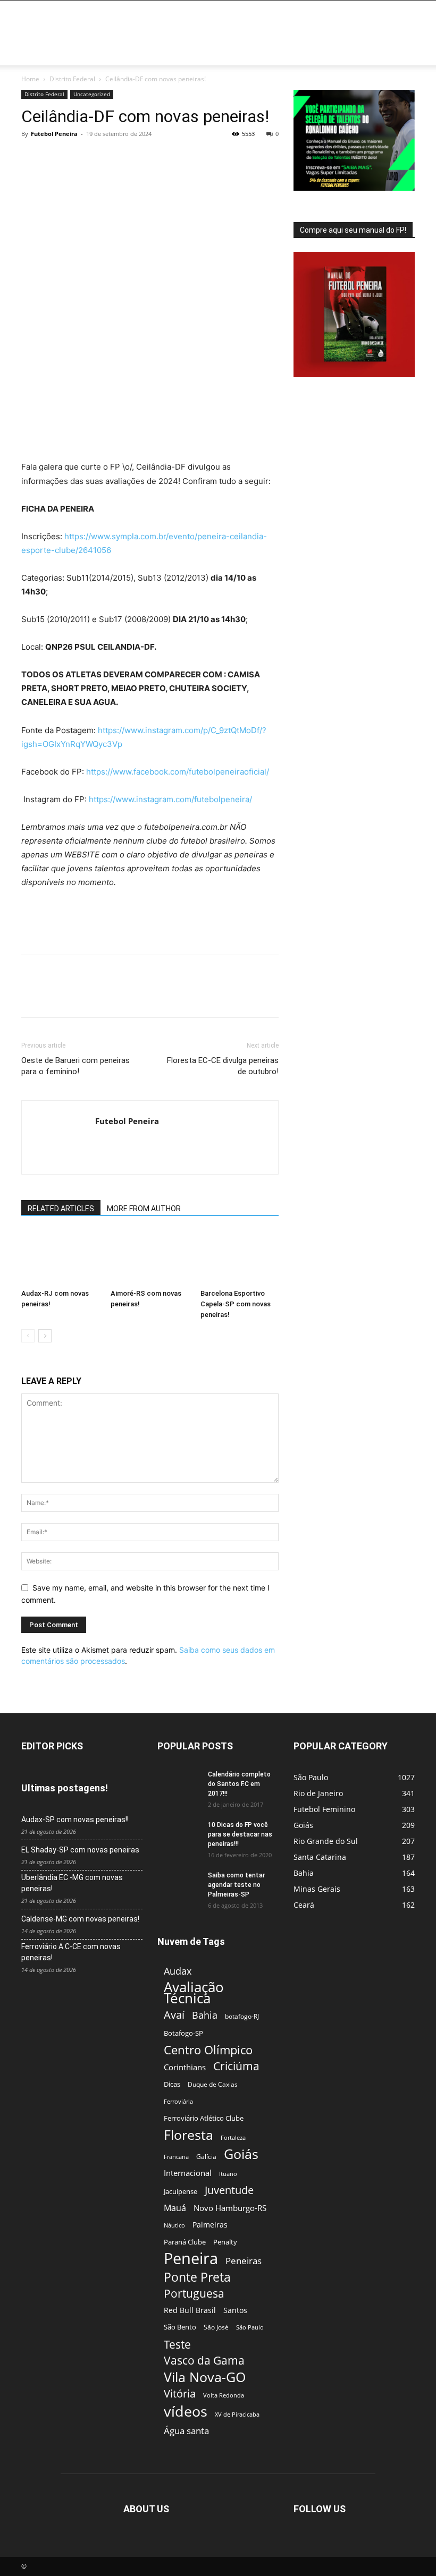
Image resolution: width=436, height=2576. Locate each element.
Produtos (286, 52)
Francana (176, 2157)
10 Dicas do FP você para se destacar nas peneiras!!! (240, 1834)
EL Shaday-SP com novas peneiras (80, 1850)
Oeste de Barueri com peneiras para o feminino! (76, 1066)
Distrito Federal (72, 79)
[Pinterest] (81, 158)
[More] (130, 158)
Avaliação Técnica (194, 1993)
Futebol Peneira (54, 134)
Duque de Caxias (213, 2084)
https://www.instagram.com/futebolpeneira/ (170, 799)
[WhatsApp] (105, 158)
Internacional (188, 2173)
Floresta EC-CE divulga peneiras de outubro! (223, 1066)
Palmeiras (210, 2225)
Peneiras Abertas (130, 52)
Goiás (241, 2154)
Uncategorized (92, 94)
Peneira (191, 2259)
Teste (177, 2344)
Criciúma (236, 2066)
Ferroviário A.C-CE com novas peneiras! (71, 1952)
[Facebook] (32, 158)
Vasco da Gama (204, 2361)
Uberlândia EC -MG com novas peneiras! (72, 1883)
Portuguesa (194, 2294)
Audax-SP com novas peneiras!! (75, 1820)
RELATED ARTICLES (61, 1209)
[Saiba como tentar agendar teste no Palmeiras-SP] (179, 1885)
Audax (178, 1971)
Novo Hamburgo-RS (230, 2208)
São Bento (180, 2327)
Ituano (228, 2174)
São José (216, 2327)
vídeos (186, 2412)
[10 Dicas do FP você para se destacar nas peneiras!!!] (179, 1834)
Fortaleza (233, 2137)
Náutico (174, 2225)
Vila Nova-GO (205, 2377)
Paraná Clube (185, 2242)
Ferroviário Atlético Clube (204, 2118)
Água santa (186, 2431)
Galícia (206, 2157)
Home (35, 52)
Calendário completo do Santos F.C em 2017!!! (239, 1784)
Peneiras (244, 2261)
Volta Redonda (224, 2395)
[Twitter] (56, 158)
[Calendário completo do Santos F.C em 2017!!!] (179, 1784)
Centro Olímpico (208, 2050)
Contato (326, 52)
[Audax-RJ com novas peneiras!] (60, 1257)
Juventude (229, 2190)
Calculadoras (237, 52)
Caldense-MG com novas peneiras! (80, 1919)
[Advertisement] (290, 24)
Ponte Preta (197, 2277)
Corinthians (185, 2067)
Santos (235, 2310)
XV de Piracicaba (237, 2414)
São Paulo (250, 2327)
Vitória (180, 2394)
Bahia (205, 2015)
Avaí (174, 2015)
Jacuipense (181, 2191)
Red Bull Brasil (190, 2310)
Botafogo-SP (183, 2033)
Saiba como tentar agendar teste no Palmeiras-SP (236, 1885)
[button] (402, 53)
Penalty (225, 2242)
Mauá (175, 2208)
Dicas (172, 2084)
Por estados (73, 52)
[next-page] (45, 1336)
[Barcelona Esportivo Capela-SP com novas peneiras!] (240, 1257)
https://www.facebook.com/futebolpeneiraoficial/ (178, 772)
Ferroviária (178, 2101)
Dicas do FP (186, 52)
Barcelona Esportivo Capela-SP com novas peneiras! (236, 1304)
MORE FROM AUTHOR (144, 1209)
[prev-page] (28, 1336)
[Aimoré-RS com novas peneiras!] (150, 1257)
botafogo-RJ (242, 2016)
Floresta (188, 2135)
